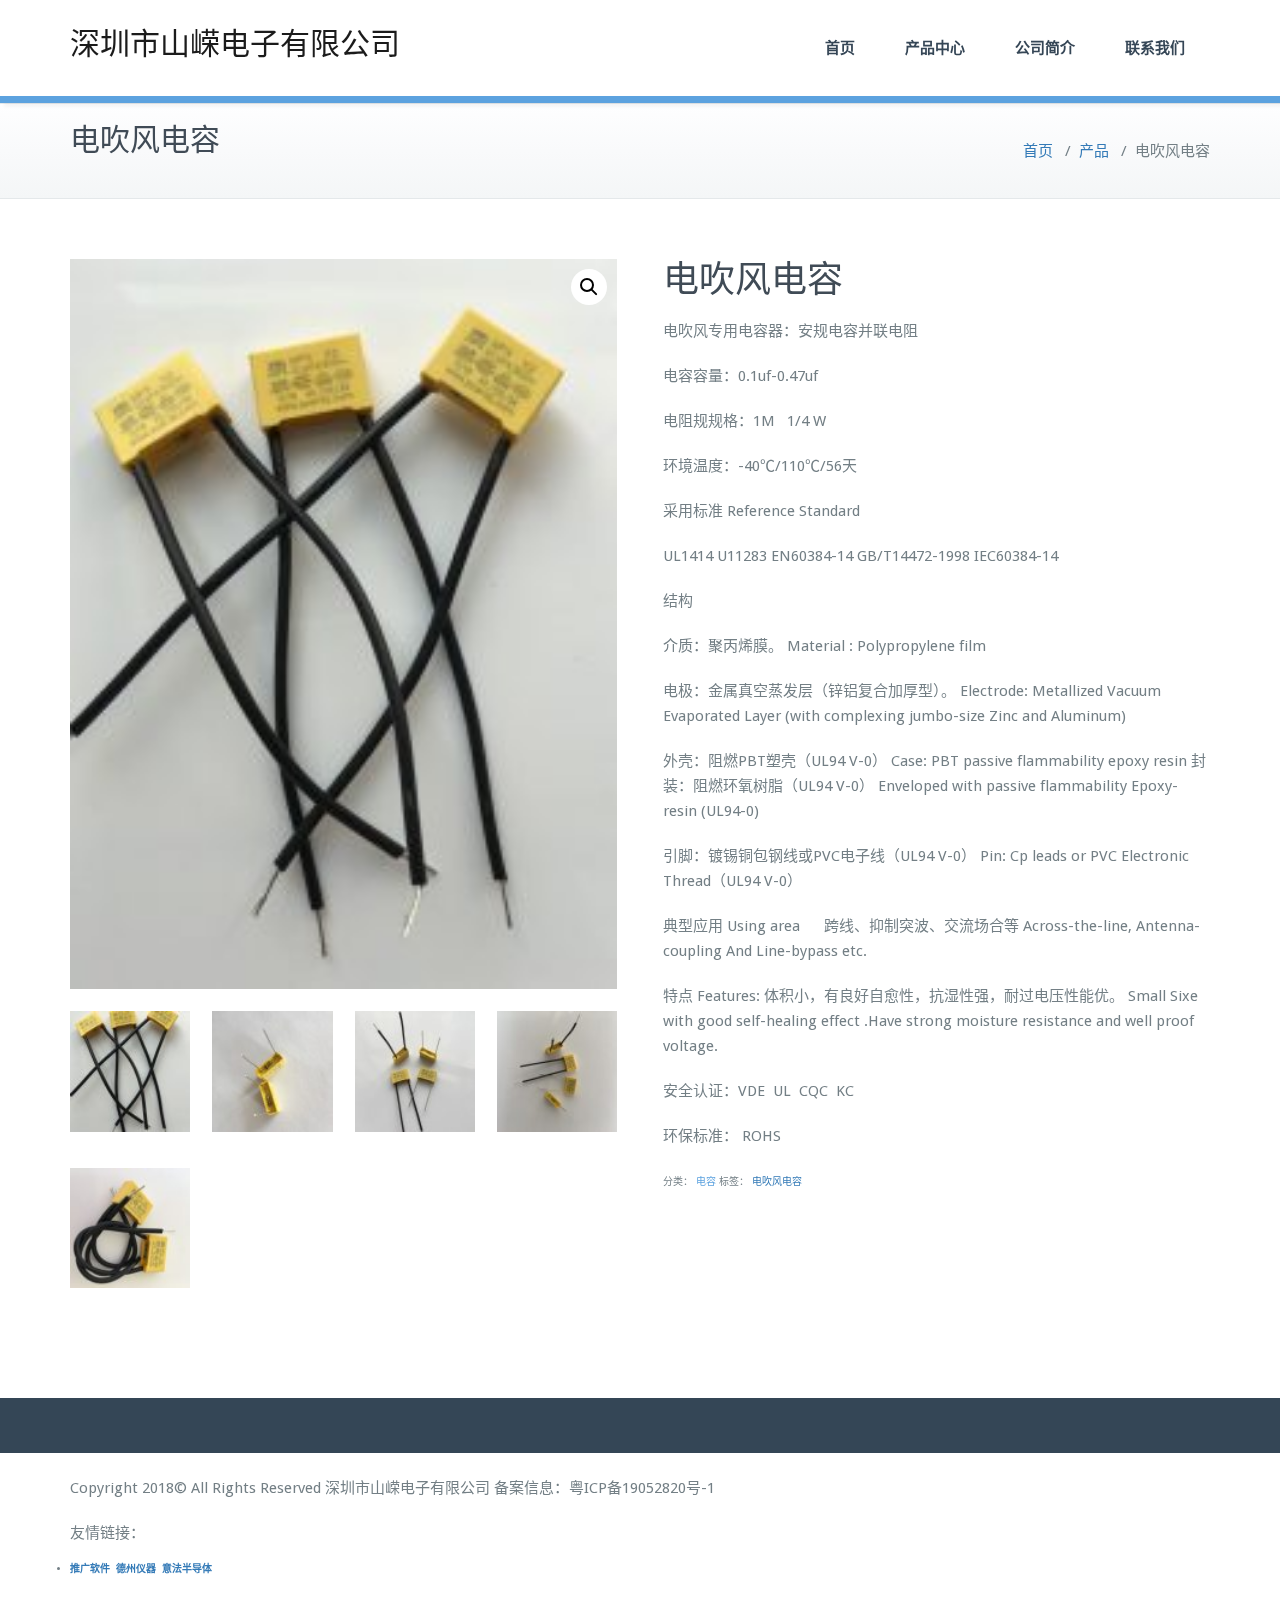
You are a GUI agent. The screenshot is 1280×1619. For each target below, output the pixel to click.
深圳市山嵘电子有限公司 (235, 43)
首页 (840, 47)
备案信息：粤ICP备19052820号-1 (604, 1488)
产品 (1094, 151)
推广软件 (90, 1568)
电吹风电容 (777, 1181)
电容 (706, 1181)
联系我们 (1155, 47)
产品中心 (935, 47)
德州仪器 (136, 1568)
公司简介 (1045, 47)
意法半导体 (187, 1568)
